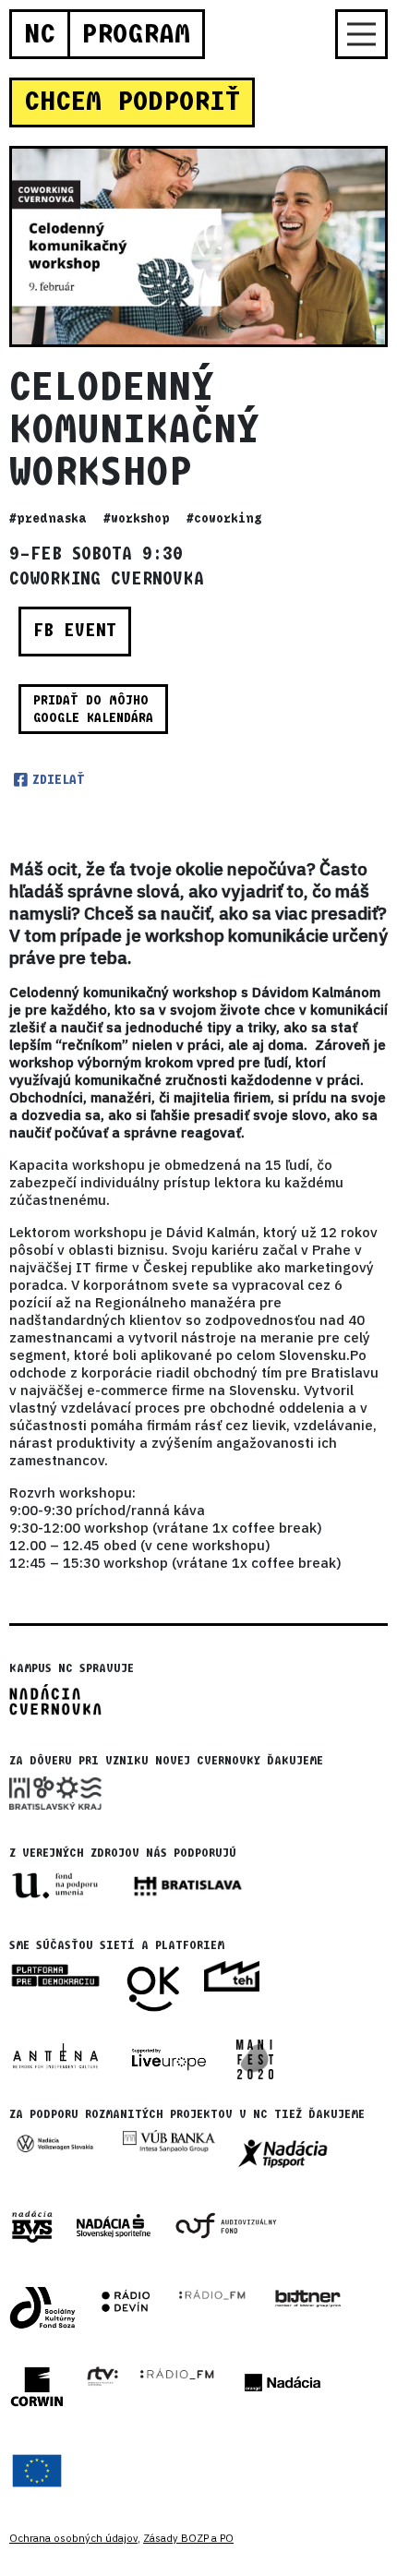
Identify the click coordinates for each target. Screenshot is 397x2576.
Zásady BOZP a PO (188, 2538)
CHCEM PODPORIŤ (132, 102)
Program (136, 34)
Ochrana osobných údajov (73, 2538)
